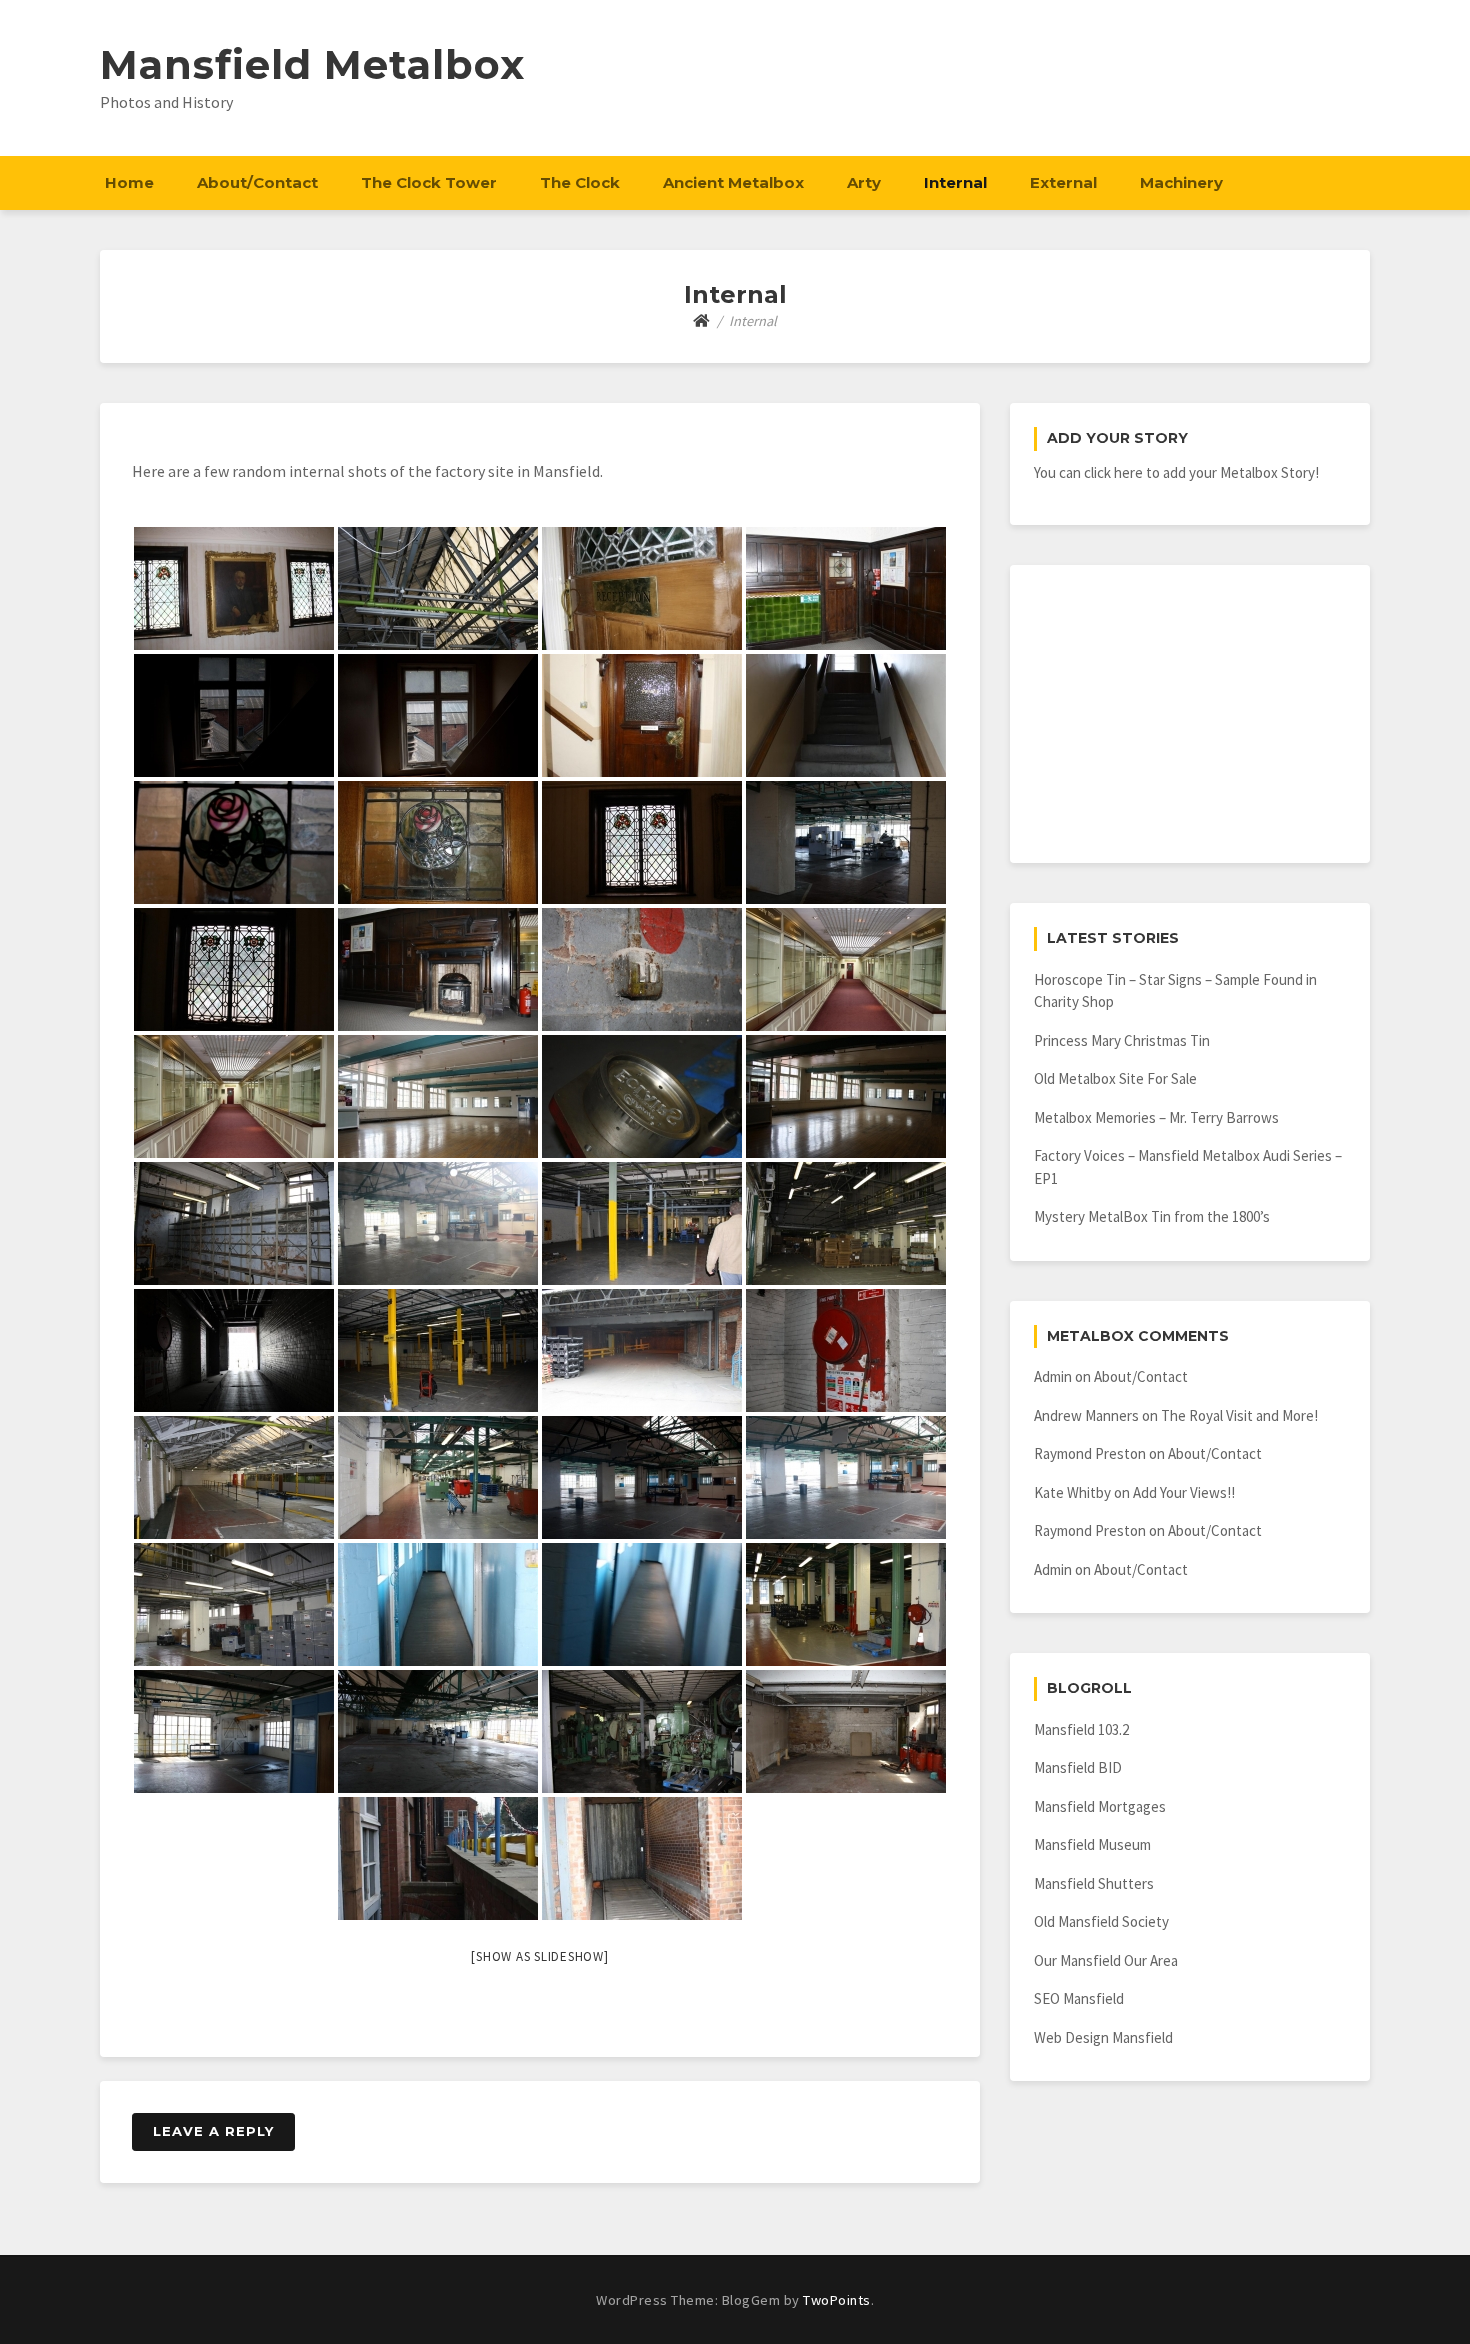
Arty (864, 182)
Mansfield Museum (1092, 1844)
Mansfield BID (1078, 1767)
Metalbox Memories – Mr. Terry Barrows (1156, 1117)
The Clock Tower (429, 182)
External (1063, 182)
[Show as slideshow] (539, 1956)
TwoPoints (837, 2300)
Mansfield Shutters (1094, 1883)
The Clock (580, 182)
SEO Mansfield (1079, 1998)
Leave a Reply (213, 2131)
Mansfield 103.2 (1081, 1729)
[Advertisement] (1190, 714)
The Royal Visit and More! (1239, 1415)
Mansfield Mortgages (1100, 1806)
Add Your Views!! (1184, 1492)
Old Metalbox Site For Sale (1115, 1078)
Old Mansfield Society (1101, 1921)
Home (129, 182)
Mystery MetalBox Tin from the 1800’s (1152, 1216)
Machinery (1181, 182)
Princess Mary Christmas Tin (1122, 1040)
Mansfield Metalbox (312, 64)
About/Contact (257, 182)
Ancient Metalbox (733, 182)
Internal (955, 182)
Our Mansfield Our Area (1106, 1960)
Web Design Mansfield (1103, 2037)
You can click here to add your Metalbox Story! (1176, 472)
